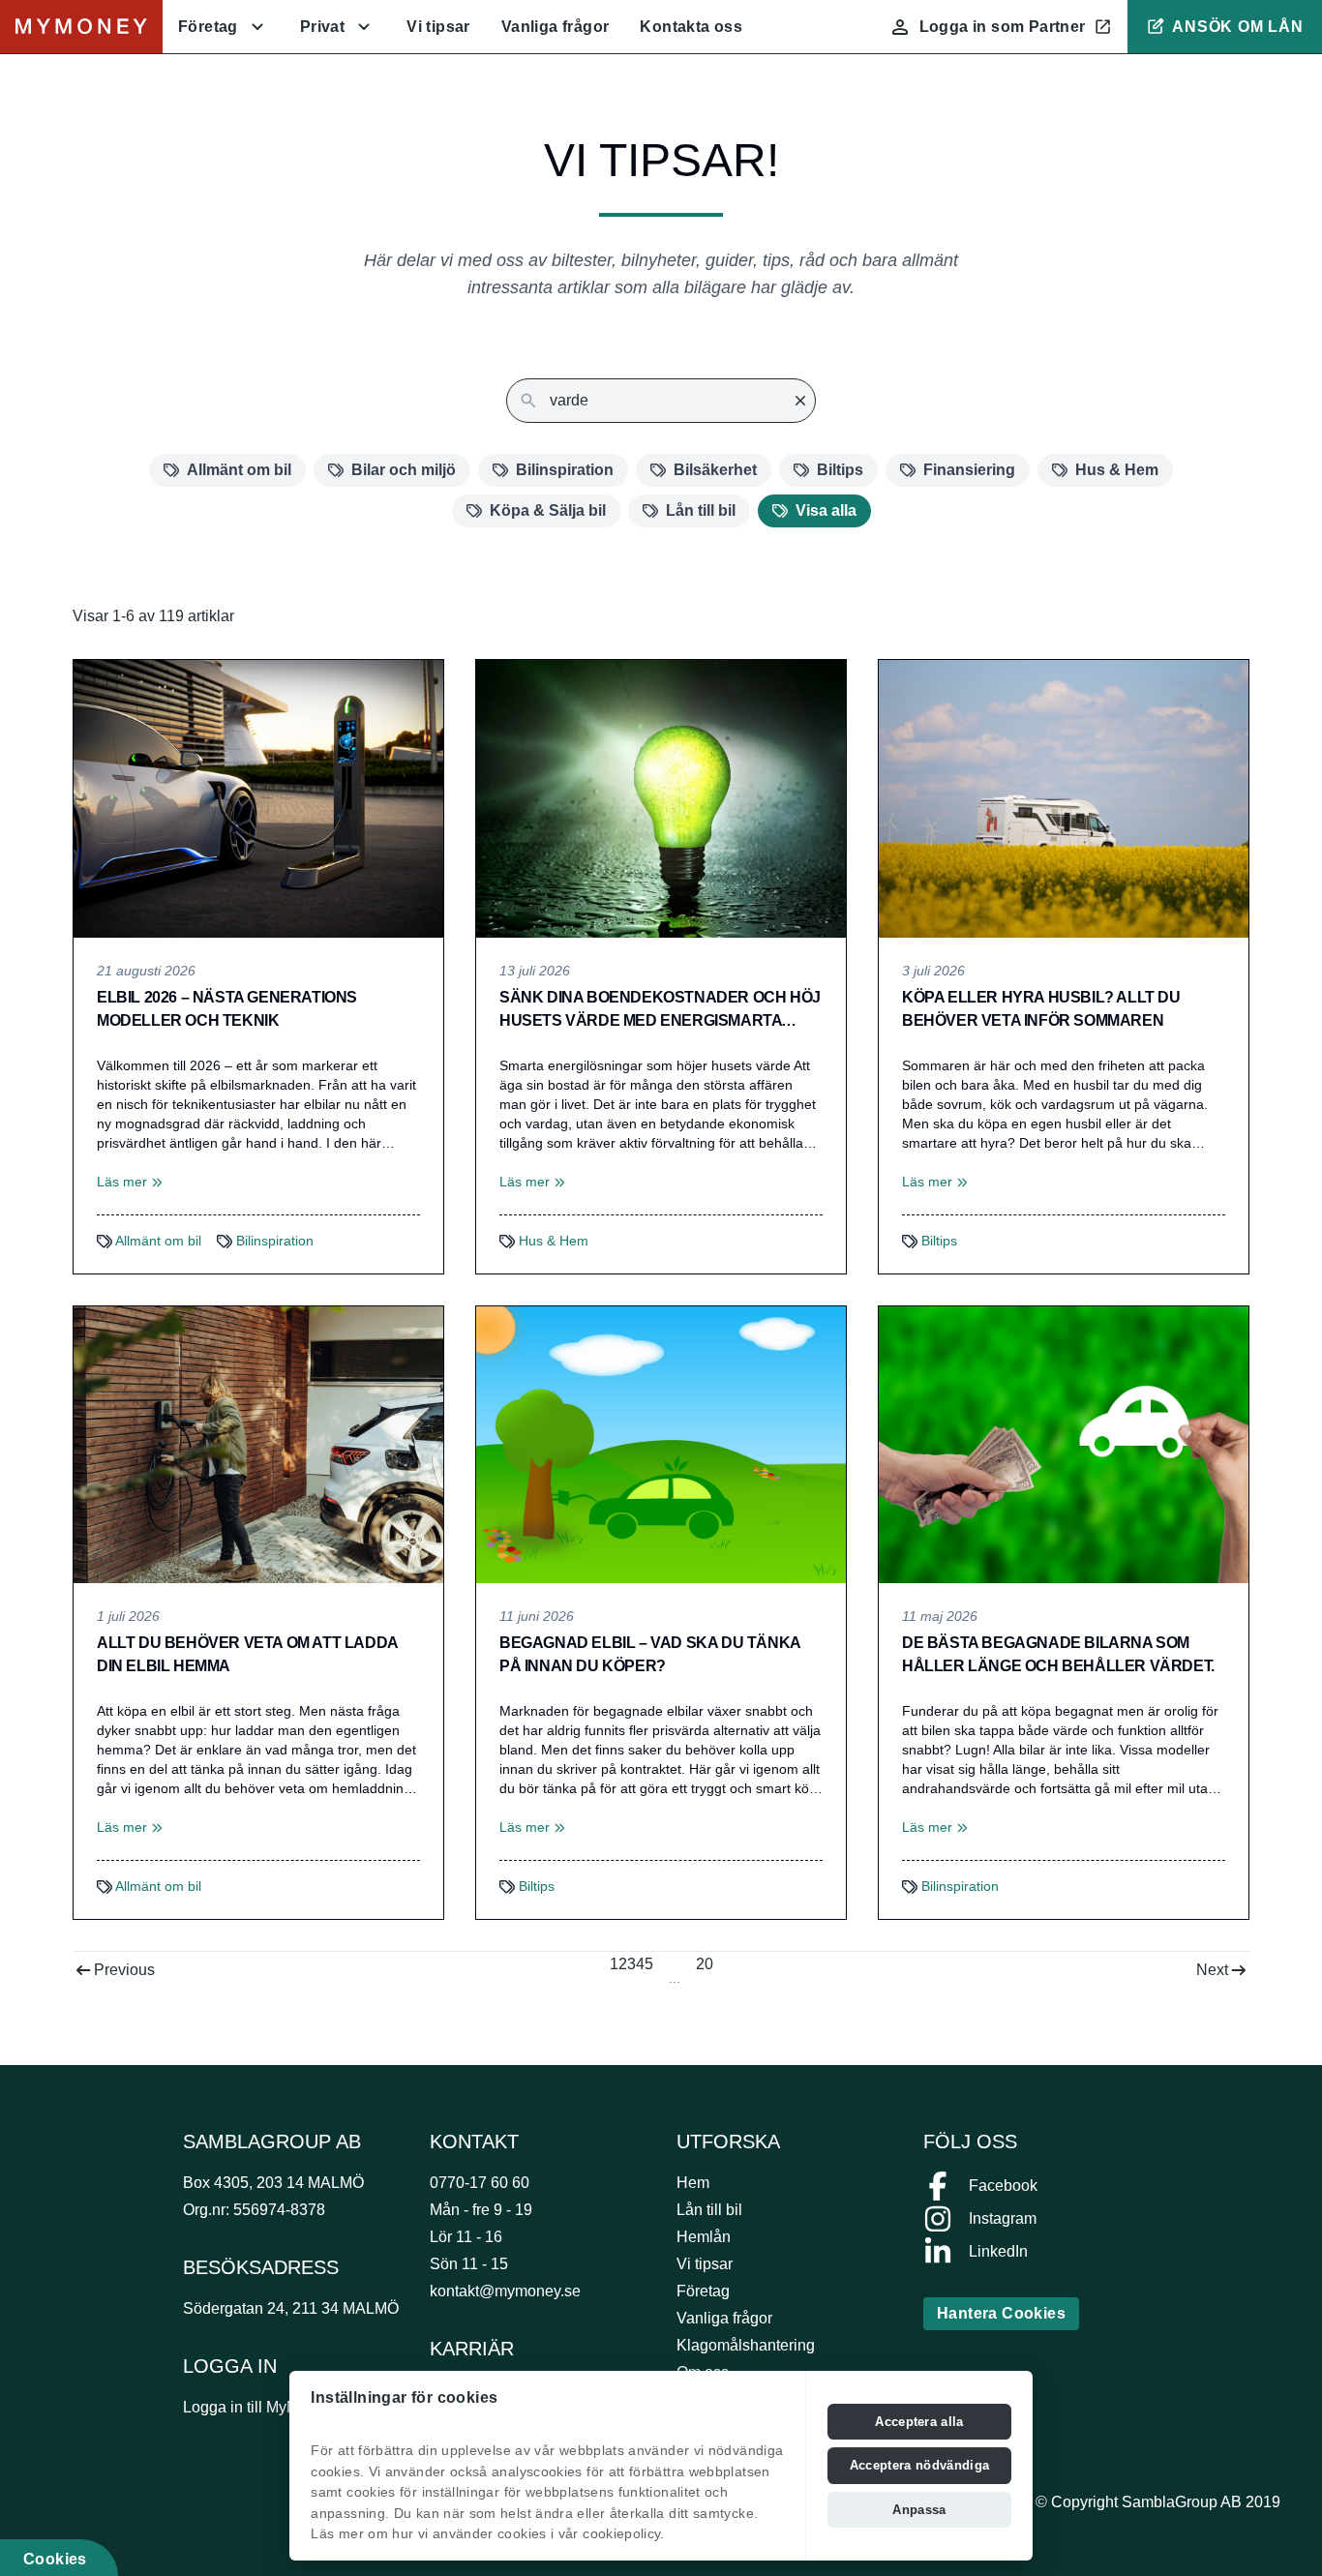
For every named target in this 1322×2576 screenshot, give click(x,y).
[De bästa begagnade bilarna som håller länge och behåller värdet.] (1064, 1445)
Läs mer (130, 1182)
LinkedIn (998, 2251)
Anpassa (919, 2510)
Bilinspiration (565, 470)
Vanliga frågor (556, 27)
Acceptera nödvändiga (920, 2465)
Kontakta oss (691, 27)
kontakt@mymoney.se (505, 2291)
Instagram (1003, 2218)
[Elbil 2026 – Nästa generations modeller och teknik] (258, 799)
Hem (693, 2183)
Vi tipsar (438, 27)
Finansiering (969, 470)
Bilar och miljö (404, 470)
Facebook (1003, 2186)
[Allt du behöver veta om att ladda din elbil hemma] (258, 1445)
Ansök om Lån (1238, 27)
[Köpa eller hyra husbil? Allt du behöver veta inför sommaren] (1064, 799)
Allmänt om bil (239, 470)
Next (1212, 1970)
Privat (322, 27)
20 (705, 1964)
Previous (124, 1970)
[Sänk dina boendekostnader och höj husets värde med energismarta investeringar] (661, 799)
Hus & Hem (1117, 470)
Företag (208, 27)
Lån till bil (701, 510)
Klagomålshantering (746, 2345)
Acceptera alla (919, 2422)
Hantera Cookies (1001, 2313)
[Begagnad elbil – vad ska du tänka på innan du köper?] (661, 1445)
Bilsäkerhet (715, 470)
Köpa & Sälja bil (548, 510)
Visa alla (826, 510)
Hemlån (704, 2237)
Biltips (840, 470)
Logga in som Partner (1003, 27)
